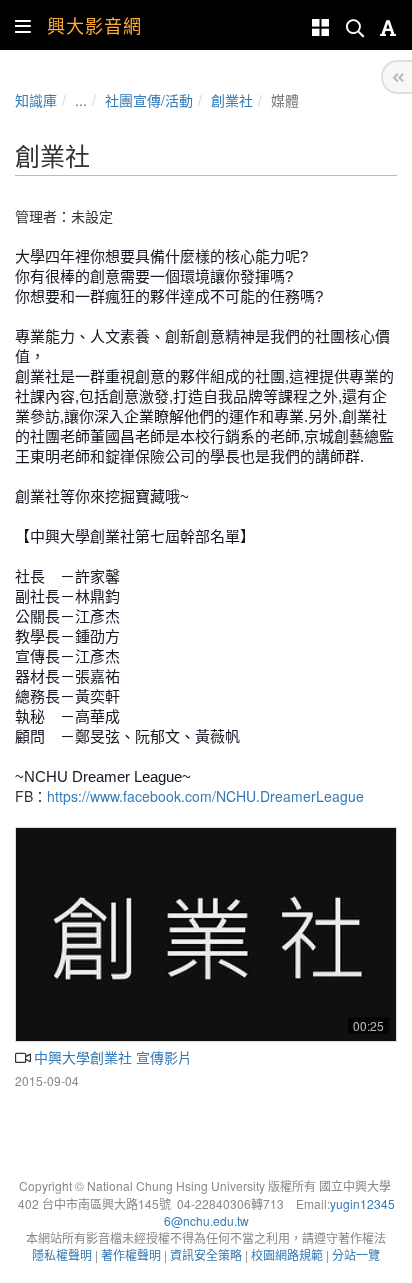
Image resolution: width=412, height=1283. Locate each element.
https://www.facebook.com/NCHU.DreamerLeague (205, 796)
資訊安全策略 (206, 1254)
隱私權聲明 (62, 1254)
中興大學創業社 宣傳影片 (111, 1057)
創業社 (232, 100)
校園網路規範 (287, 1254)
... (81, 100)
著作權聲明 (131, 1254)
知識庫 (36, 100)
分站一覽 (356, 1254)
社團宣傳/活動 (149, 100)
